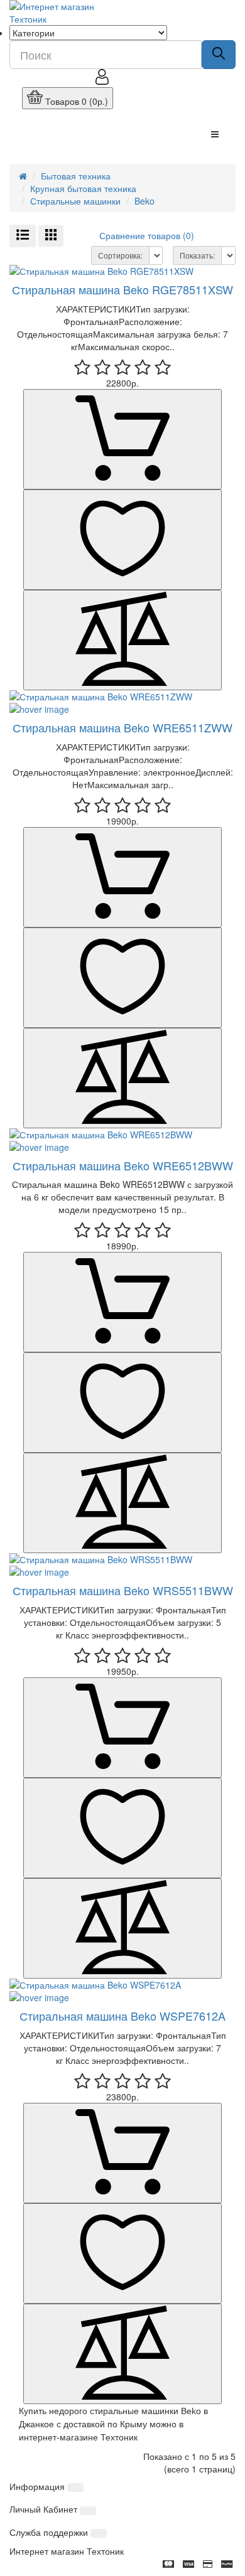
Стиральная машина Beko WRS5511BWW (123, 1590)
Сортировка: (120, 255)
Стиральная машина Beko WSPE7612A (122, 2016)
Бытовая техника (76, 176)
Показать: (197, 255)
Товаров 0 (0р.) (75, 101)
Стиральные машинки (75, 201)
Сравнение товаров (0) (147, 235)
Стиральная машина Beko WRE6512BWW (123, 1165)
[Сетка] (51, 236)
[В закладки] (122, 540)
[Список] (23, 236)
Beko (144, 201)
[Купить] (122, 439)
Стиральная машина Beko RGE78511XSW (122, 289)
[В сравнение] (122, 640)
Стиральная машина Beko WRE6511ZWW (122, 727)
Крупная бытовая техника (83, 188)
